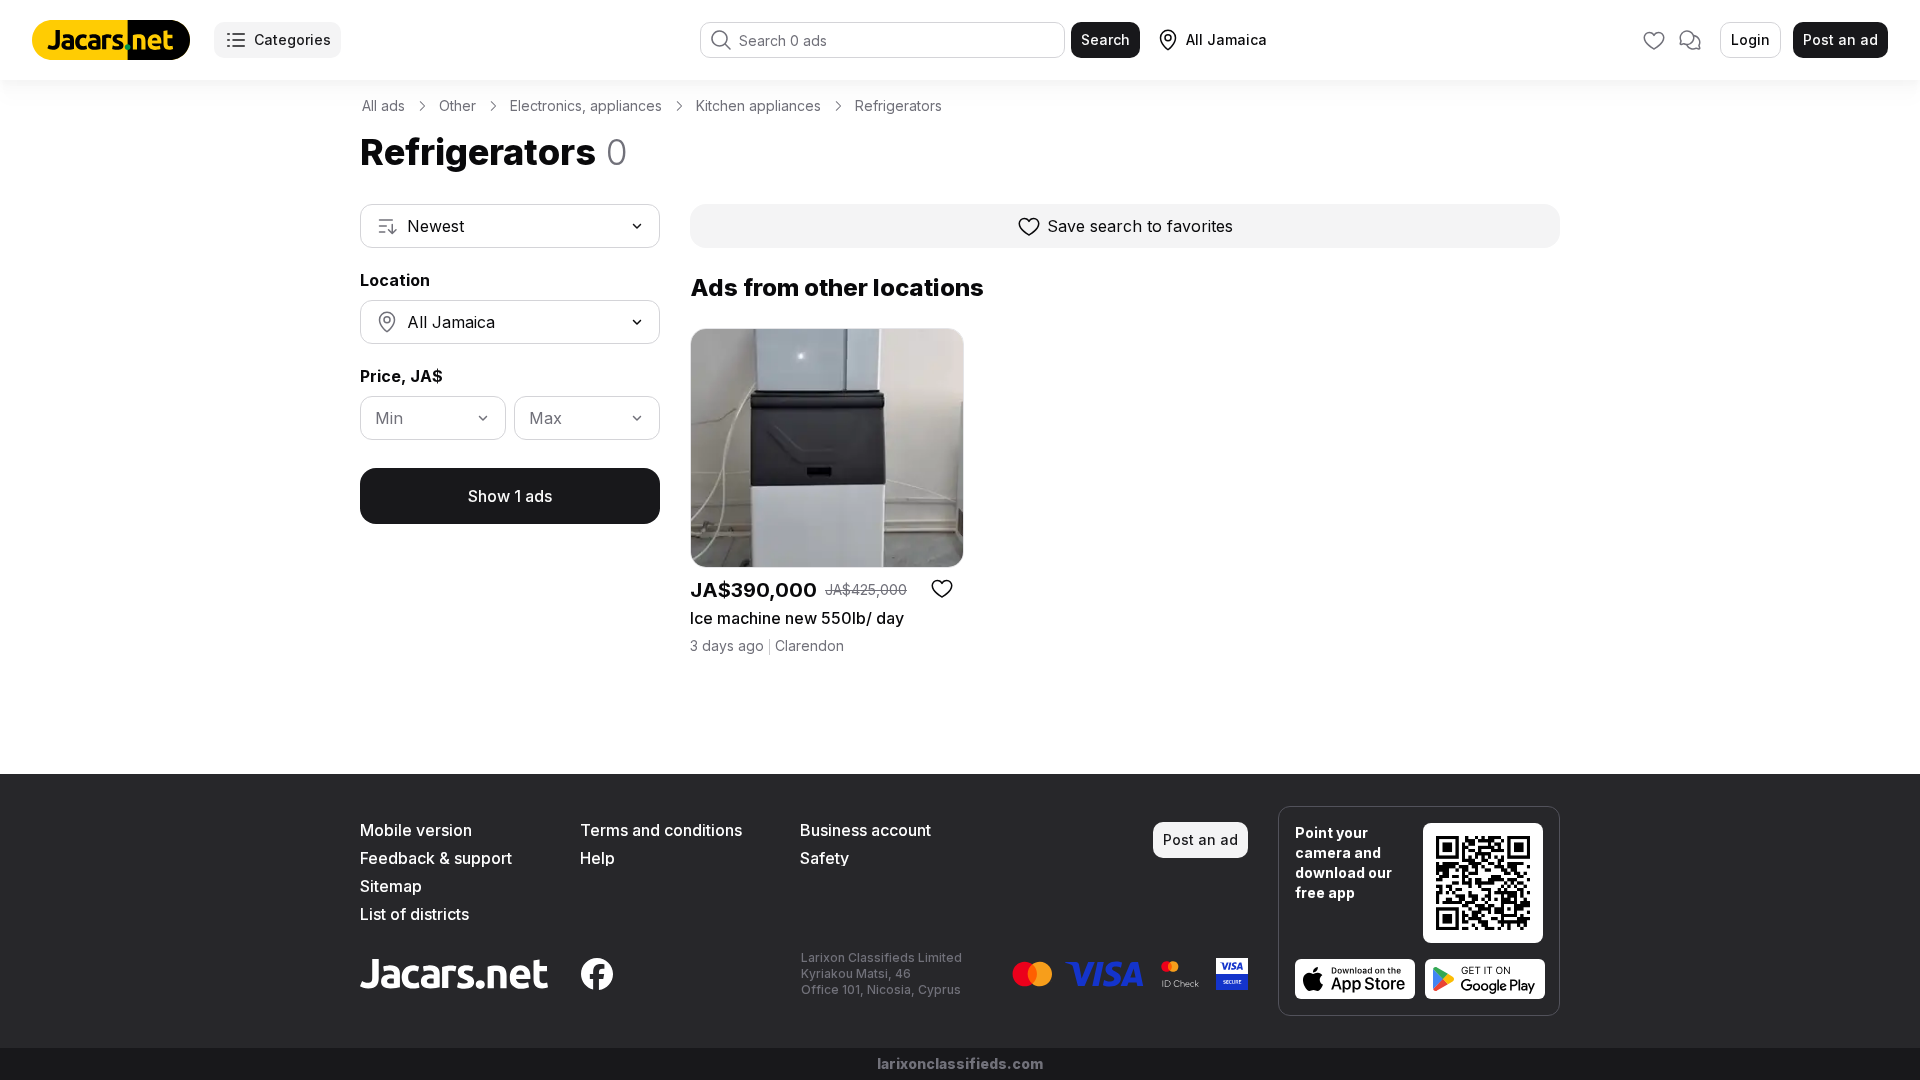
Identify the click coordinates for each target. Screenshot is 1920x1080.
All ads (383, 105)
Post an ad (1840, 39)
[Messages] (1690, 40)
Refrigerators (898, 105)
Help (597, 858)
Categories (292, 39)
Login (1750, 39)
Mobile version (416, 830)
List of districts (414, 914)
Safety (824, 858)
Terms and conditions (661, 830)
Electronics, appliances (586, 105)
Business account (865, 830)
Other (457, 105)
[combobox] (510, 226)
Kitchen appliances (758, 105)
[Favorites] (1654, 40)
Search (1105, 39)
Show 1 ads (510, 496)
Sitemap (391, 886)
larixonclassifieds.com (960, 1063)
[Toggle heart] (942, 588)
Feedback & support (436, 858)
